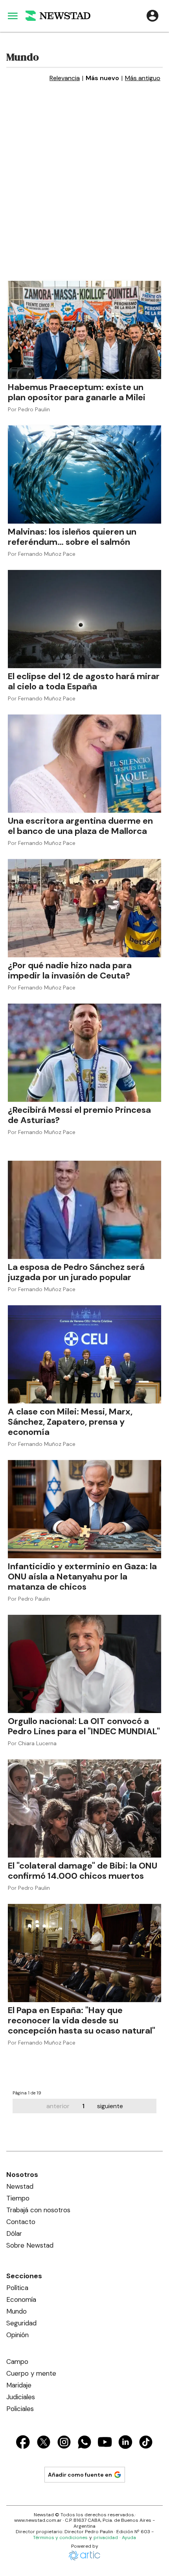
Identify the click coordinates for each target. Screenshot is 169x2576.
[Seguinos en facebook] (23, 2443)
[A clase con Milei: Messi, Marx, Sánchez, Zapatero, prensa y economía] (84, 1354)
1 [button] (83, 2106)
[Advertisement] (84, 192)
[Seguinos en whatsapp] (84, 2443)
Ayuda (129, 2538)
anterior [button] (58, 2106)
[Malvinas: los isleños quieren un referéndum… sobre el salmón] (84, 475)
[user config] (152, 16)
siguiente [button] (110, 2106)
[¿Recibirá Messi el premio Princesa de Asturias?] (84, 1053)
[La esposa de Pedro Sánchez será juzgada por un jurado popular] (84, 1210)
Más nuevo (102, 78)
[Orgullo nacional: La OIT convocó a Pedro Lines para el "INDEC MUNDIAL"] (84, 1664)
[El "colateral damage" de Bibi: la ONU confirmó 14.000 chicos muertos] (84, 1808)
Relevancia (65, 78)
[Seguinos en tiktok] (146, 2443)
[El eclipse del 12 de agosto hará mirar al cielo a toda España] (84, 619)
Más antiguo (143, 78)
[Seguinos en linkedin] (125, 2443)
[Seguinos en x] (44, 2443)
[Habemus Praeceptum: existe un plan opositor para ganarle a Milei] (84, 330)
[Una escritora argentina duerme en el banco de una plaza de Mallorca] (84, 764)
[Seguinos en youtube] (105, 2443)
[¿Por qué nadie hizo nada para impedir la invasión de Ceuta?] (84, 908)
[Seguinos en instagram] (64, 2443)
